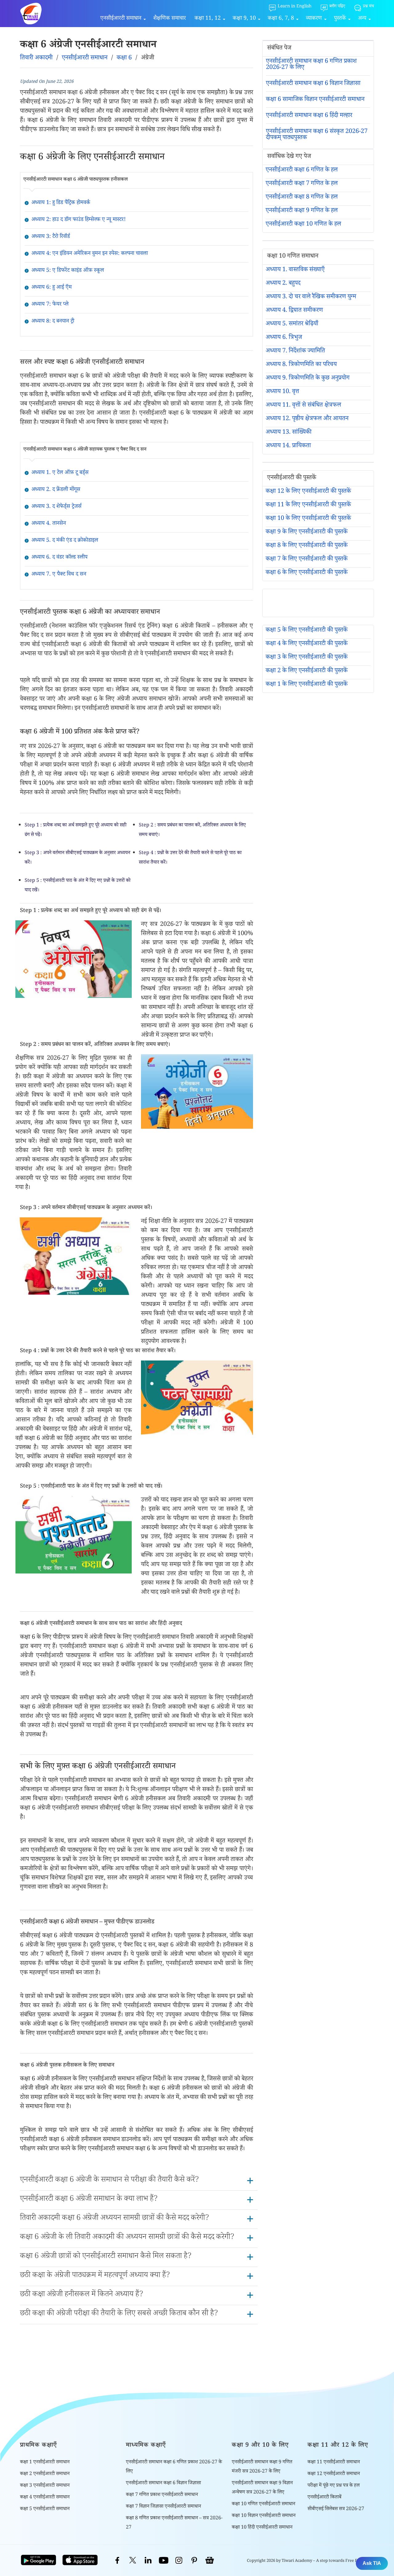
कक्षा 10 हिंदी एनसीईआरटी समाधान (262, 2528)
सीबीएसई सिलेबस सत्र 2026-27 (336, 2509)
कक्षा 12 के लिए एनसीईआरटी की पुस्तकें (308, 492)
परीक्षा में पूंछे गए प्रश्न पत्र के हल (334, 2486)
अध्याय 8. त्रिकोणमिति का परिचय (301, 365)
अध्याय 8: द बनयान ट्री (53, 322)
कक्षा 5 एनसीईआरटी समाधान (45, 2509)
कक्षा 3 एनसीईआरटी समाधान (45, 2486)
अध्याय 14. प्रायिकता (288, 446)
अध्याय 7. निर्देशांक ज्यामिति (295, 352)
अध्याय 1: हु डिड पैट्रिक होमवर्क (61, 203)
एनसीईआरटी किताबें (324, 2498)
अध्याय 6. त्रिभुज (284, 338)
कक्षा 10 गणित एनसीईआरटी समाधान (263, 2504)
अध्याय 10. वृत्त (282, 392)
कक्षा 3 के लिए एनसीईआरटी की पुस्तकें (307, 658)
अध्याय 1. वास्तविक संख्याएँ (295, 270)
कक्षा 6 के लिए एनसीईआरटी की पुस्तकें (307, 573)
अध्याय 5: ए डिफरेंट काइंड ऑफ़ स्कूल (68, 271)
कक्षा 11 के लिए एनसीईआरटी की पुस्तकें (308, 505)
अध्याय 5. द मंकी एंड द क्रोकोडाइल (65, 541)
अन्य (362, 19)
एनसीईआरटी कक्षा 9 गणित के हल (302, 211)
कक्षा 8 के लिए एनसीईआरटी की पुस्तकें (307, 546)
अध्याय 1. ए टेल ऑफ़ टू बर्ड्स (60, 473)
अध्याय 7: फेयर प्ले (50, 305)
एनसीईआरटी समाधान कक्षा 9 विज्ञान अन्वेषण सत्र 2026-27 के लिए (262, 2488)
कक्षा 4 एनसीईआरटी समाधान (45, 2498)
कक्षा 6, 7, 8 (281, 19)
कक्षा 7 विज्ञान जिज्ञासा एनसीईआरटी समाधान (163, 2507)
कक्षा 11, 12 (208, 19)
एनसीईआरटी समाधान (121, 19)
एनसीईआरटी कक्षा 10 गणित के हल (303, 225)
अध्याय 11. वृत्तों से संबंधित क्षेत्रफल (303, 406)
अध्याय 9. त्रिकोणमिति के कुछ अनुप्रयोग (308, 379)
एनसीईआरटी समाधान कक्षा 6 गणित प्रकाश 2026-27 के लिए (311, 65)
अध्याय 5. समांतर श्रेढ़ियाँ (292, 324)
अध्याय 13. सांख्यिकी (289, 433)
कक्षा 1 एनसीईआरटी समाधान (45, 2463)
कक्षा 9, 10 (244, 19)
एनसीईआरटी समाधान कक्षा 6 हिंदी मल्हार (309, 116)
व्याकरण (314, 19)
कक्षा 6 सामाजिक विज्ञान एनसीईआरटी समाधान (315, 100)
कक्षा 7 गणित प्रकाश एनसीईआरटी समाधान (162, 2495)
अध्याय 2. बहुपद (283, 284)
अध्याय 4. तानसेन (49, 524)
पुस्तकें (340, 19)
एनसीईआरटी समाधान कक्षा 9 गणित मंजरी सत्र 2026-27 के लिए (262, 2467)
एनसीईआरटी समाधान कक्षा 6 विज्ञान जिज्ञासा (313, 84)
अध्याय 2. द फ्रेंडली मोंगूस (56, 490)
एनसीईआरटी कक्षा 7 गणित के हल (302, 184)
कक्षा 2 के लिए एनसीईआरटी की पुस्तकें (307, 671)
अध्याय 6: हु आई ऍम (52, 288)
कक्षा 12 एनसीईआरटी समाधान (334, 2474)
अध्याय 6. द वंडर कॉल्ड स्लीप (59, 558)
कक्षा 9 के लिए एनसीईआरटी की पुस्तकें (307, 532)
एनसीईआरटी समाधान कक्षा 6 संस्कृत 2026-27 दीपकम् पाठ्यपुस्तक (317, 135)
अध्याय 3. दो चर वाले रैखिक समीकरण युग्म (311, 297)
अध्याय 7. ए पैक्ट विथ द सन (59, 575)
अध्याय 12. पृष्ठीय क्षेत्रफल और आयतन (307, 419)
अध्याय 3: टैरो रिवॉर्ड (51, 237)
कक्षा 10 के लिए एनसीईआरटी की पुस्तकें (308, 519)
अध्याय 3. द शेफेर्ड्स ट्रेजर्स (56, 507)
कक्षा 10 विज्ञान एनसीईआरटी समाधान (264, 2516)
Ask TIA (372, 2563)
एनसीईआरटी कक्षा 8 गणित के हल (302, 198)
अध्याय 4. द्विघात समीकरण (294, 311)
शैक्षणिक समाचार (170, 19)
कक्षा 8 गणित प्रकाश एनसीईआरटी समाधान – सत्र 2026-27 (174, 2523)
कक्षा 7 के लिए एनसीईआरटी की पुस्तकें (307, 560)
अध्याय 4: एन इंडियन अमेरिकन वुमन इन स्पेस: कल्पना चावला (90, 254)
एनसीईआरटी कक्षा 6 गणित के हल (302, 171)
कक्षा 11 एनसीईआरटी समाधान (334, 2463)
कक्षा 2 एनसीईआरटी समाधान (45, 2474)
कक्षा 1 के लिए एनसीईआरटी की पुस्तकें (307, 685)
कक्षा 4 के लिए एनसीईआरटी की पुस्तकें (307, 644)
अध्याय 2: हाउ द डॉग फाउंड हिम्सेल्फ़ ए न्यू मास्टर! (78, 220)
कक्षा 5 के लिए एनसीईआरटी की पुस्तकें (307, 631)
